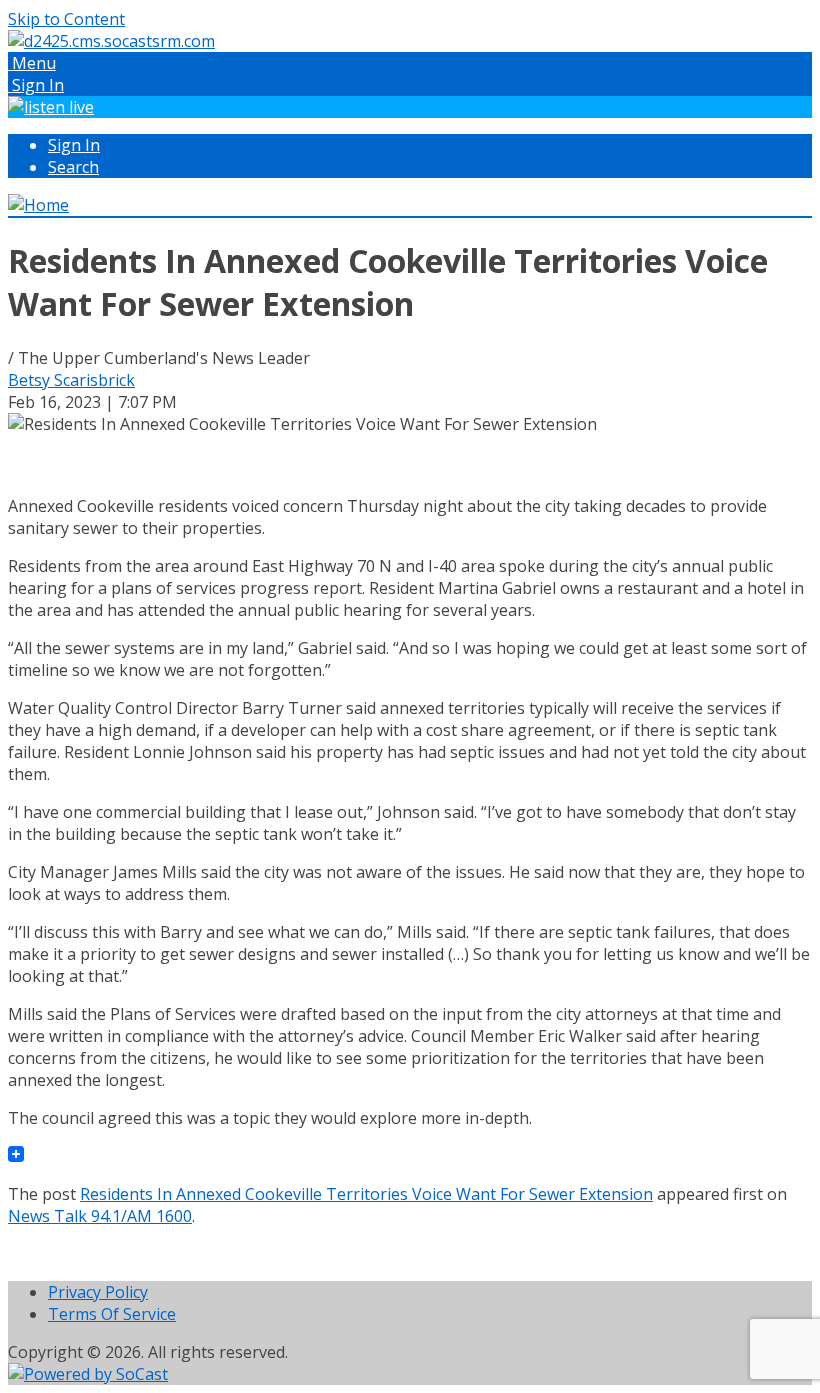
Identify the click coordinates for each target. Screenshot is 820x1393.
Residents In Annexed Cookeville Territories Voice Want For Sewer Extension (366, 1194)
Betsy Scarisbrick (71, 380)
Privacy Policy (98, 1292)
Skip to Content (66, 19)
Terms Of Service (112, 1314)
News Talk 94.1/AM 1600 (100, 1216)
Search (73, 167)
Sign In (74, 145)
